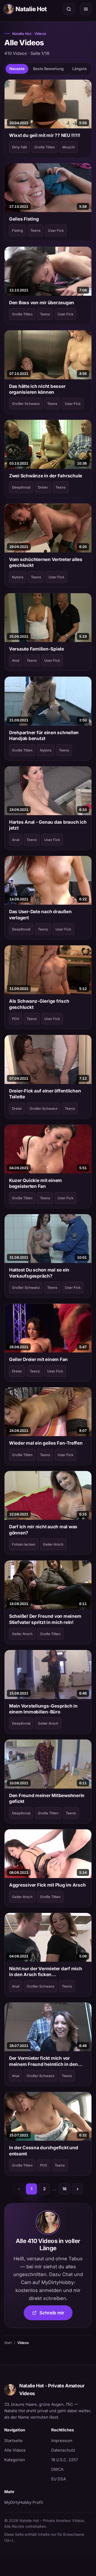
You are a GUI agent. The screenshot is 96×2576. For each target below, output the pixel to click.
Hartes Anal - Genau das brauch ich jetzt (48, 825)
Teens (35, 230)
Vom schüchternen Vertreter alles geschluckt (46, 562)
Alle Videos (15, 2450)
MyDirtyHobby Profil (25, 2502)
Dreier (43, 487)
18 (65, 2189)
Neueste (17, 69)
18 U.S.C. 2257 (65, 2460)
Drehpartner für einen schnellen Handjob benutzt (44, 736)
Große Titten (45, 147)
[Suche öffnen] (69, 9)
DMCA (57, 2469)
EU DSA (59, 2479)
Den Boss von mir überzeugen (42, 303)
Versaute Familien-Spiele (37, 649)
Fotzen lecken (24, 1544)
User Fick (56, 230)
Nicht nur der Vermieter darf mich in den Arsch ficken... (46, 1972)
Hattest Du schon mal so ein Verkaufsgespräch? (39, 1273)
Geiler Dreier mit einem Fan (38, 1359)
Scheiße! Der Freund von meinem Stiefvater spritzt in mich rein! (45, 1619)
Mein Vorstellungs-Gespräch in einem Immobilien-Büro (43, 1709)
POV (16, 1019)
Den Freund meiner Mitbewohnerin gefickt (47, 1798)
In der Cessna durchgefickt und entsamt (43, 2151)
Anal (16, 660)
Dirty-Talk (19, 147)
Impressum (62, 2441)
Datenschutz (63, 2450)
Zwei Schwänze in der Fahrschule (46, 476)
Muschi (69, 147)
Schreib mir (56, 2315)
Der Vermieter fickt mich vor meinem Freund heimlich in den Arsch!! (43, 2061)
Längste (79, 69)
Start (8, 2343)
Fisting (17, 230)
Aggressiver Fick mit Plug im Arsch (47, 1885)
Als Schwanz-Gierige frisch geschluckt (39, 1004)
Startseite (13, 2441)
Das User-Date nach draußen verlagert (40, 915)
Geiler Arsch (53, 1544)
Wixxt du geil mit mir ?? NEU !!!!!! (45, 135)
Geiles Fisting (24, 219)
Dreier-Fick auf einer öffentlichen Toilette (45, 1094)
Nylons (18, 577)
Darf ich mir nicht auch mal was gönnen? (43, 1530)
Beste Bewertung (48, 69)
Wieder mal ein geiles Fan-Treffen (46, 1443)
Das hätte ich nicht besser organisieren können (37, 389)
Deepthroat (21, 487)
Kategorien (15, 2460)
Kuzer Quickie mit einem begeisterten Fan (35, 1183)
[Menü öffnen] (86, 9)
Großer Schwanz (26, 404)
